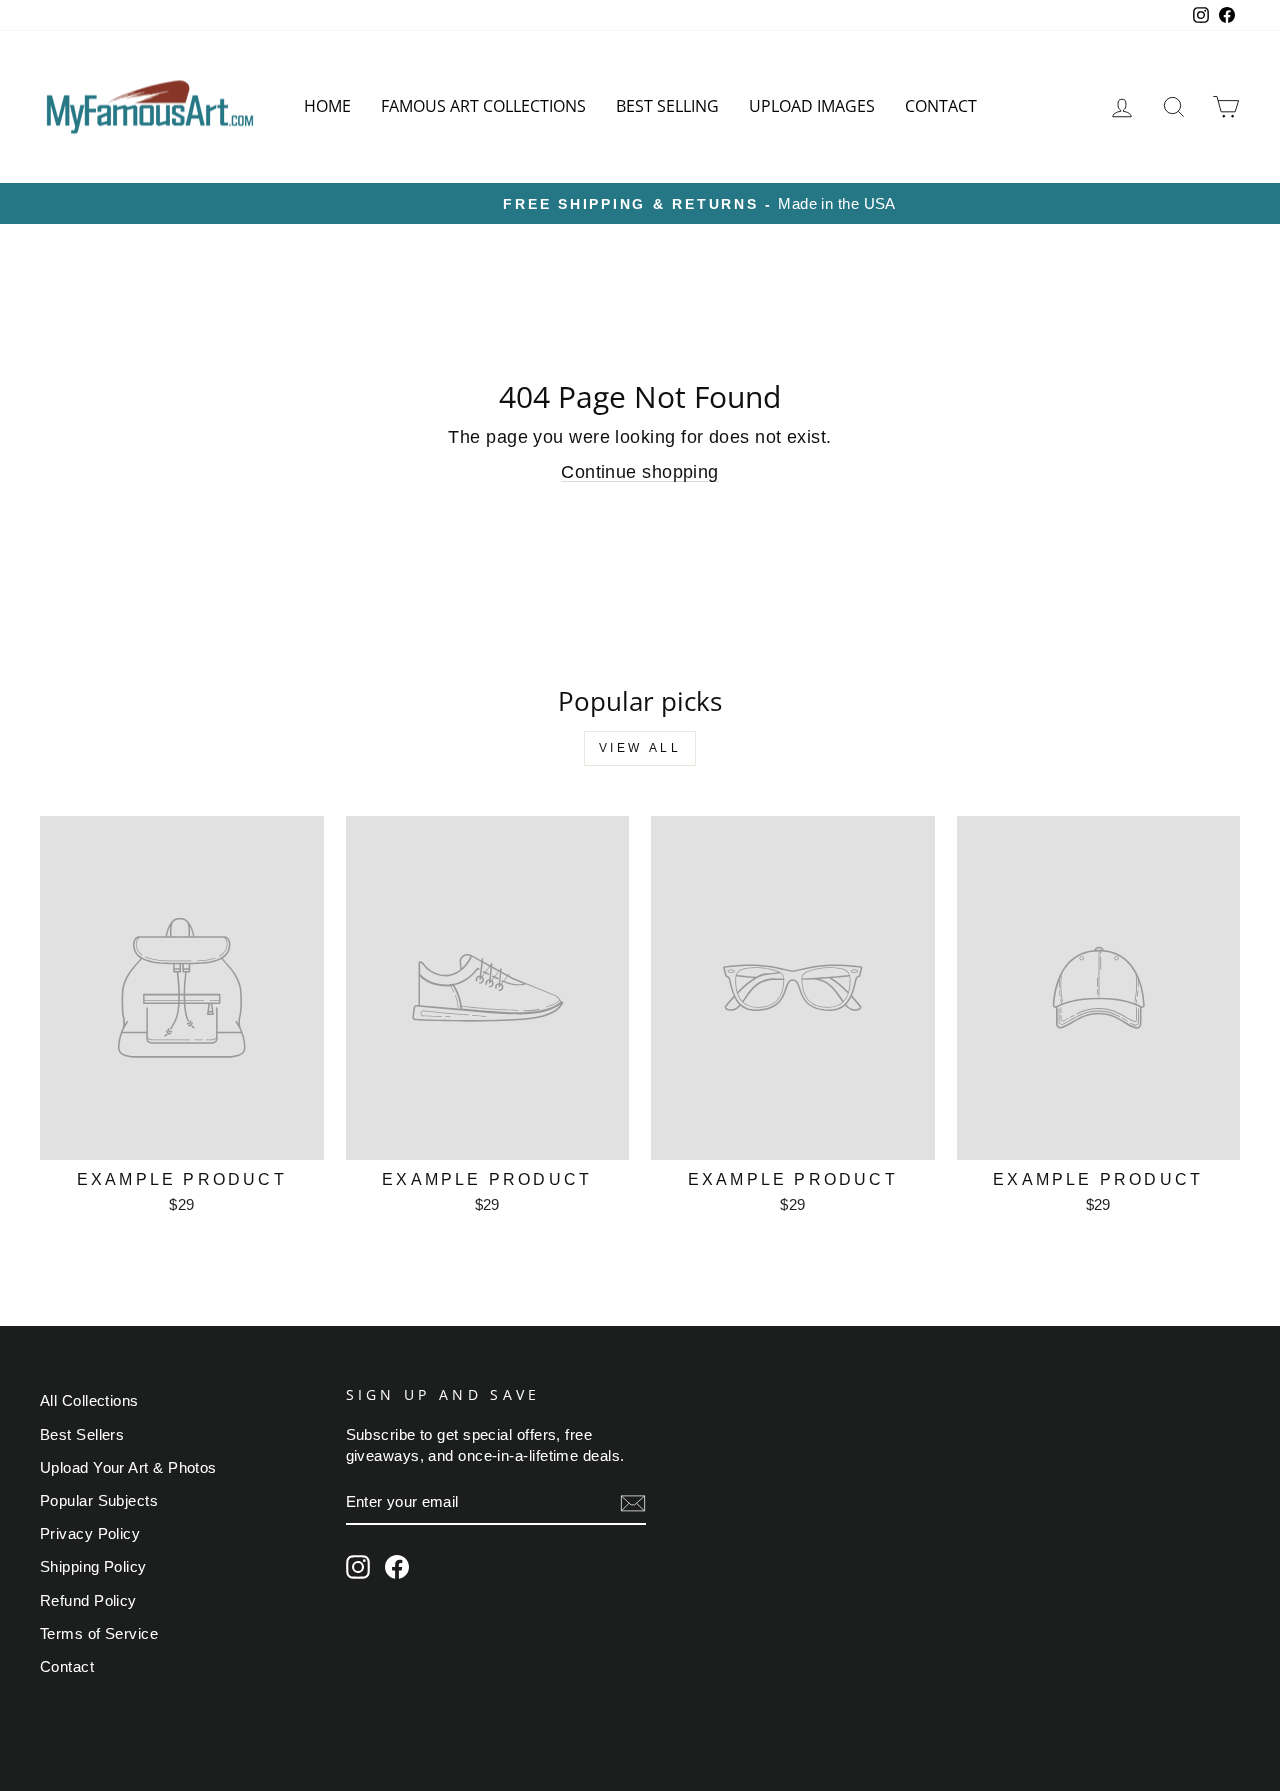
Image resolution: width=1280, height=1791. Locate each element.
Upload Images (812, 106)
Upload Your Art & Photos (128, 1467)
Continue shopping (640, 472)
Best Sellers (82, 1434)
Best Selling (667, 106)
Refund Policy (88, 1600)
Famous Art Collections (483, 106)
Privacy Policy (90, 1533)
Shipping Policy (93, 1566)
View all (640, 748)
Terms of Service (99, 1633)
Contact (941, 106)
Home (327, 106)
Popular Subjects (99, 1500)
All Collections (89, 1400)
